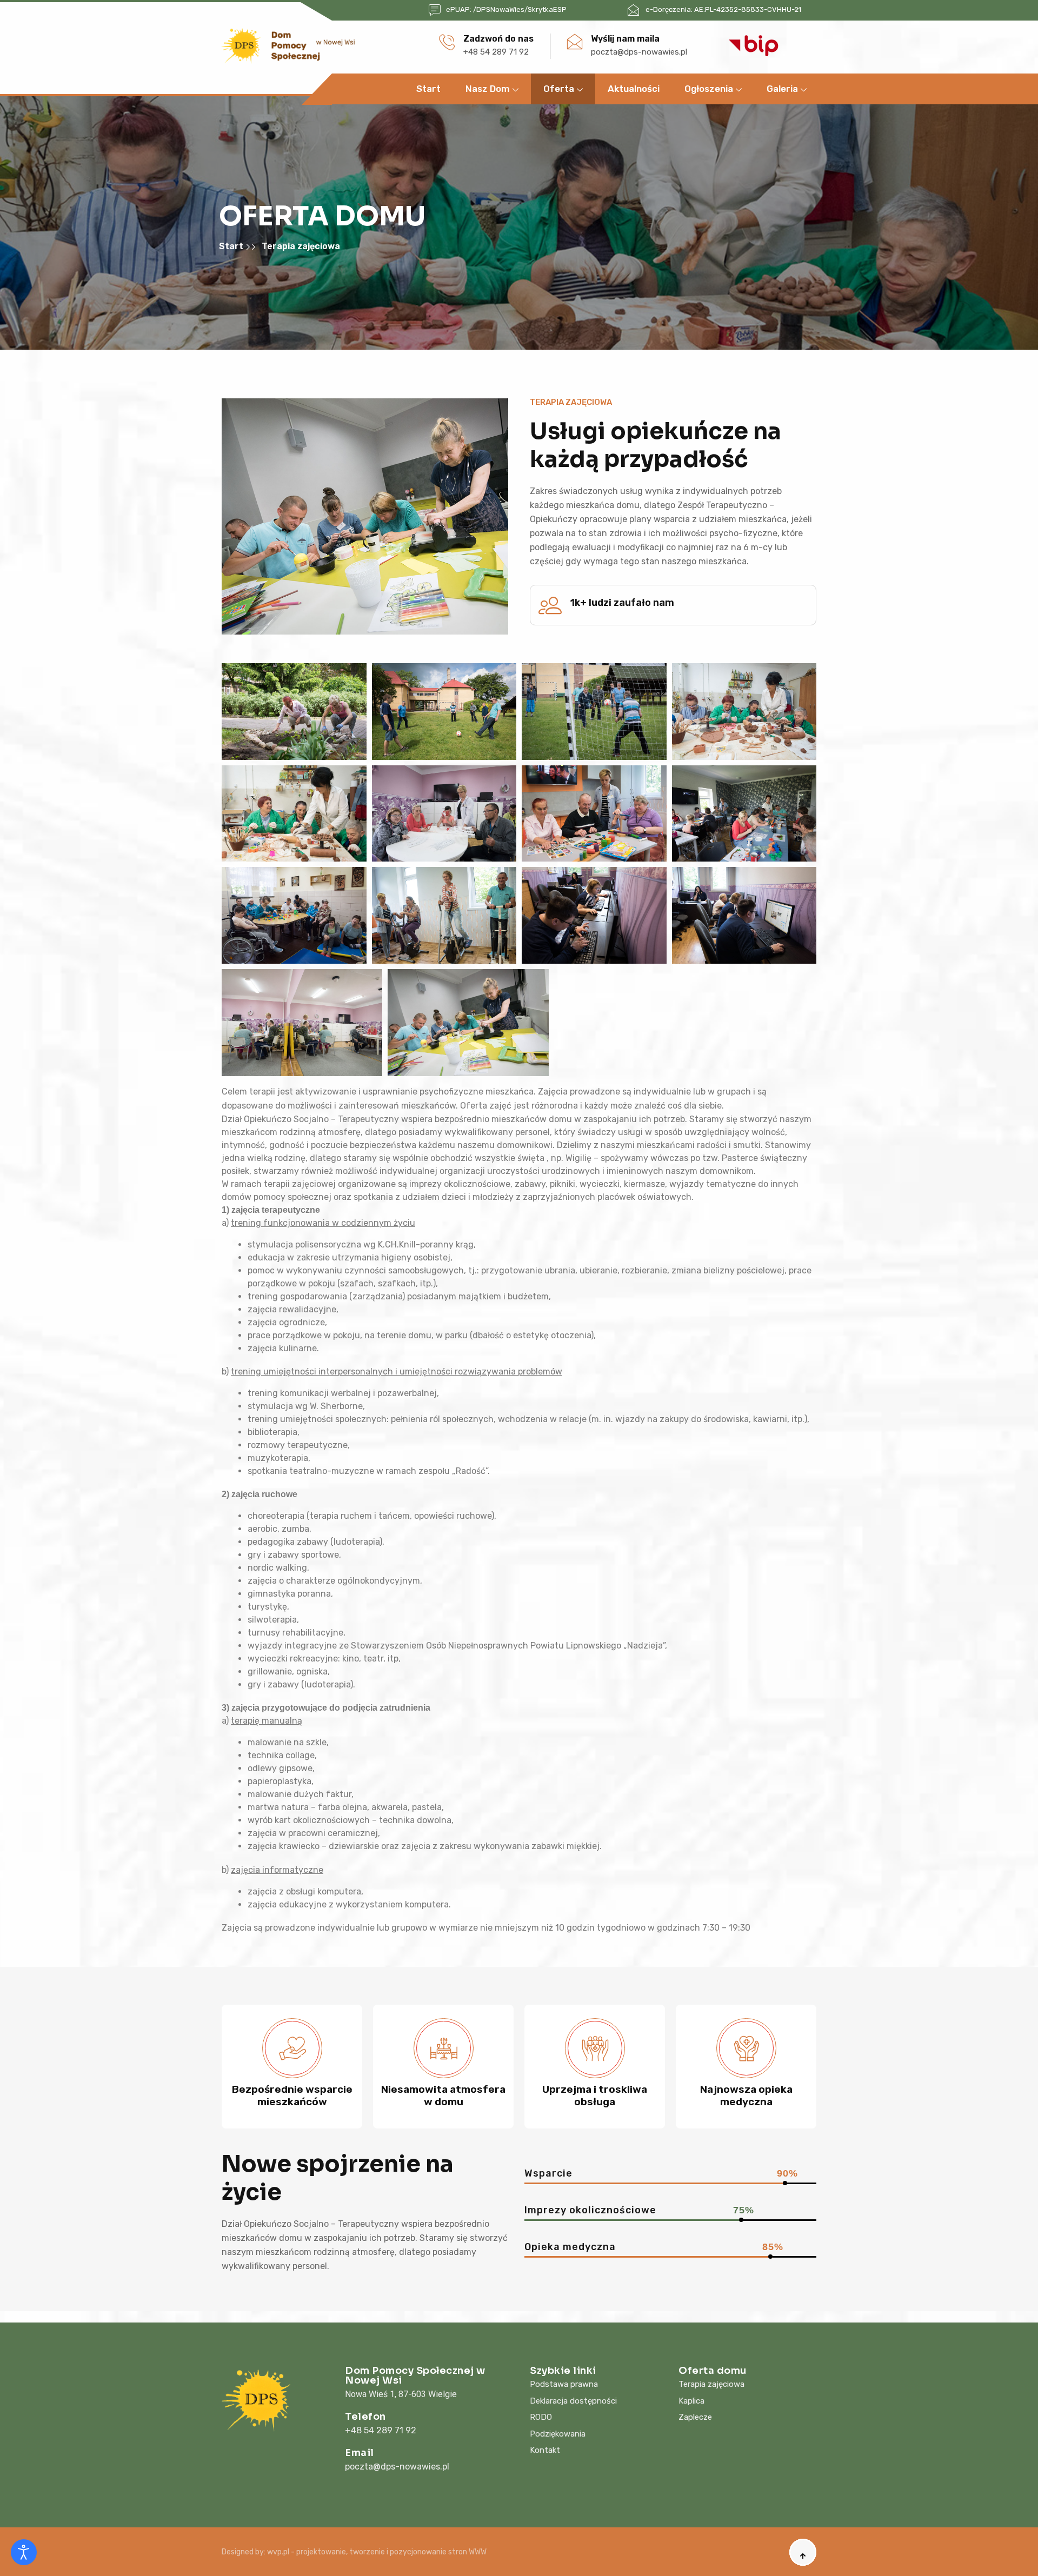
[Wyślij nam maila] (575, 42)
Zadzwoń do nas (498, 39)
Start (428, 89)
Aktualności (634, 89)
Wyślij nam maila (625, 39)
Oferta (559, 89)
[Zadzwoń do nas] (447, 42)
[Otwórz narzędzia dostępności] (24, 2552)
